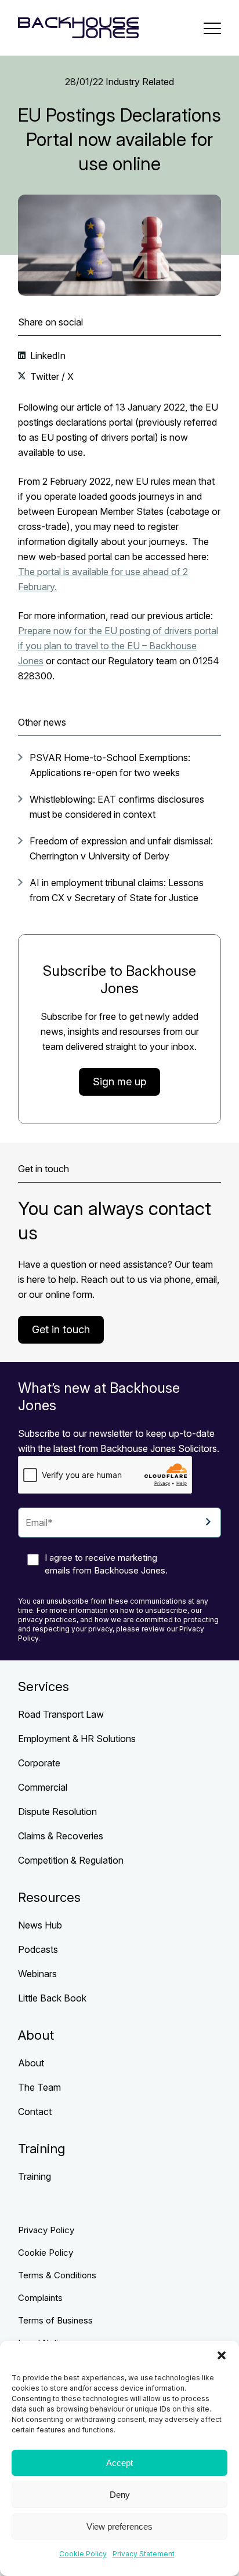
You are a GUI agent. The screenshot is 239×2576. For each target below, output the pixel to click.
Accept (119, 2463)
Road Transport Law (61, 1714)
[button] (222, 2355)
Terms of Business (55, 2320)
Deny (120, 2495)
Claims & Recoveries (61, 1836)
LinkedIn (47, 356)
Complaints (40, 2298)
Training (35, 2176)
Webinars (37, 1974)
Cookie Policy (83, 2554)
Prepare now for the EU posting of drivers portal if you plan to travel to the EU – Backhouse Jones (118, 646)
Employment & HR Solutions (77, 1739)
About (31, 2063)
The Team (39, 2087)
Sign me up (119, 1082)
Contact (35, 2112)
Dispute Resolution (57, 1812)
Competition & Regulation (71, 1860)
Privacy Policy (46, 2230)
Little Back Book (52, 1998)
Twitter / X (51, 376)
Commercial (43, 1787)
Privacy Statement (144, 2554)
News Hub (40, 1925)
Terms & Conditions (57, 2275)
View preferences (119, 2526)
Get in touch (61, 1329)
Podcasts (38, 1949)
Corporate (39, 1763)
